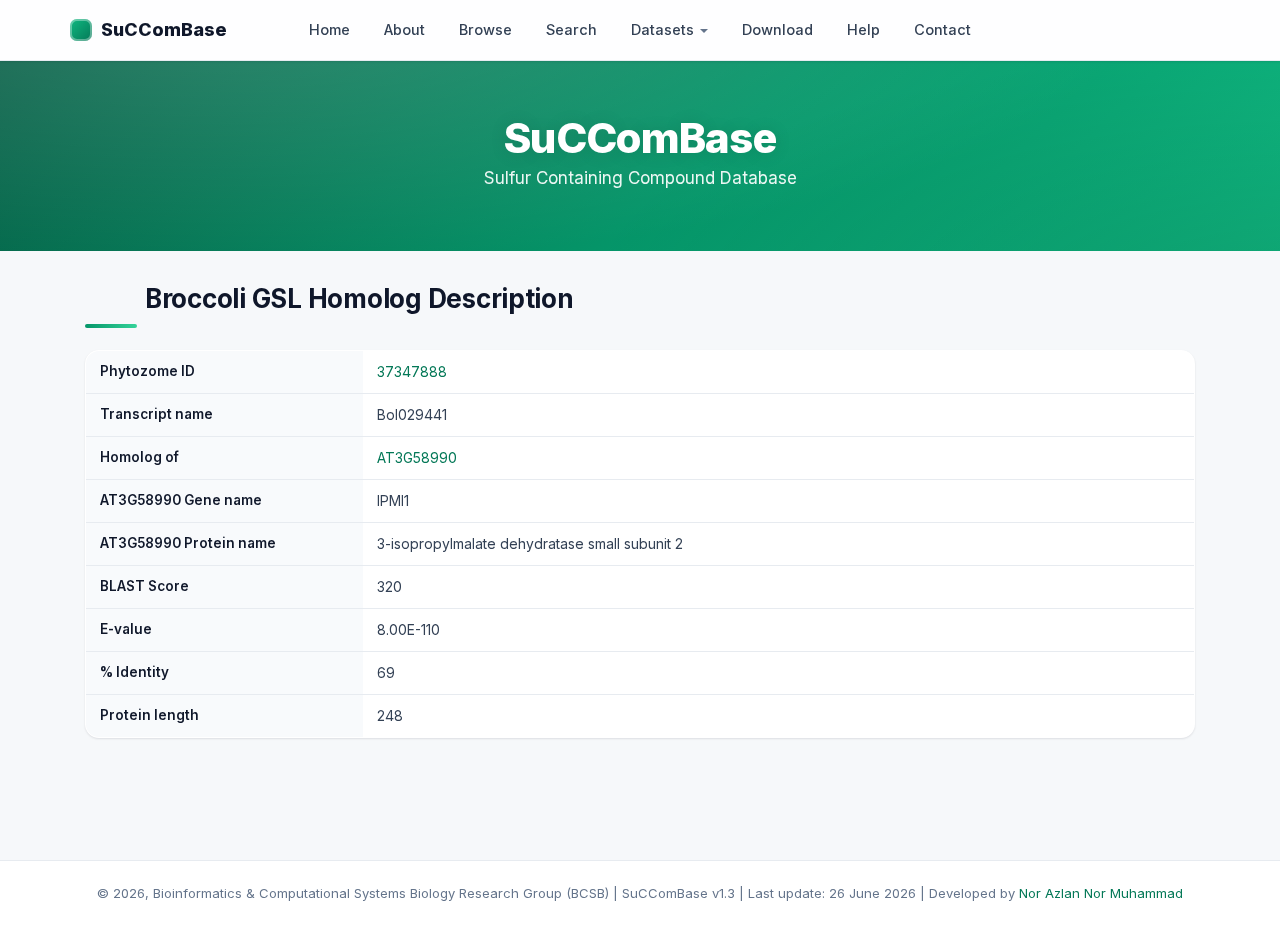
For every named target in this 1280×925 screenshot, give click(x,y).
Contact (942, 29)
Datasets (664, 29)
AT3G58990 (417, 457)
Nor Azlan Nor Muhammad (1101, 893)
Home (329, 29)
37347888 (412, 371)
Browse (485, 29)
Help (863, 29)
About (404, 29)
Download (777, 29)
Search (571, 29)
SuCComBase (164, 29)
